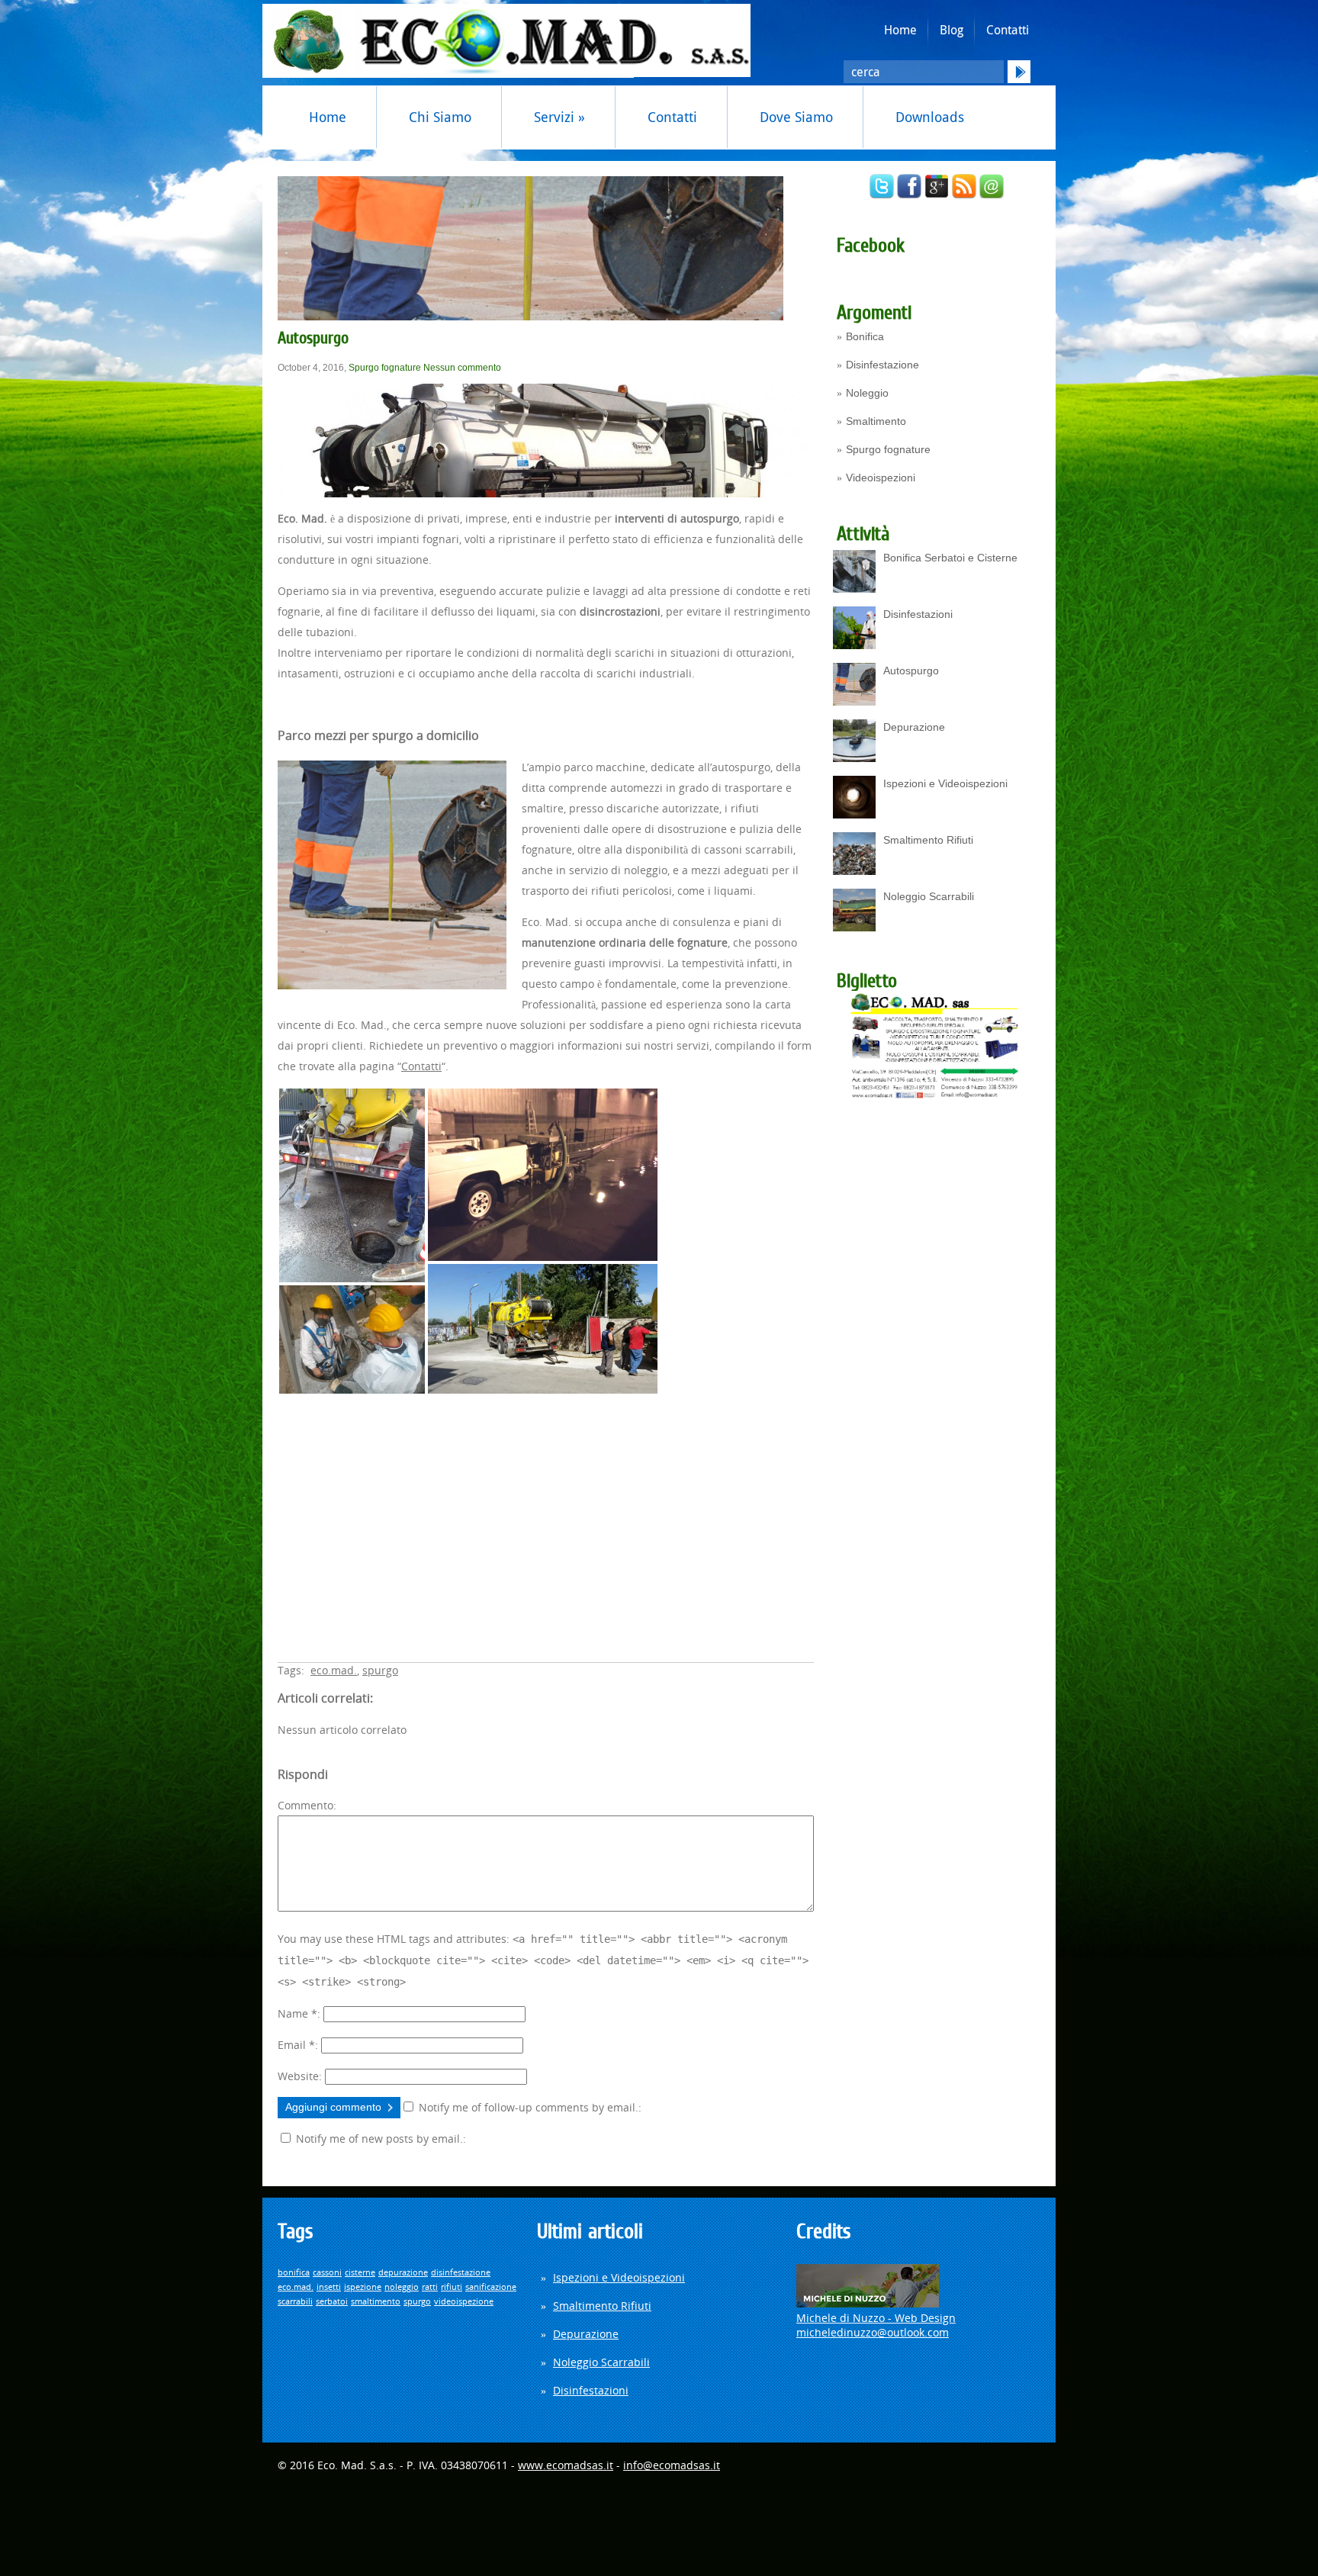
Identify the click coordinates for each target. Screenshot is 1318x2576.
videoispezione (464, 2301)
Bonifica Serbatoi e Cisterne (950, 558)
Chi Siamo (440, 117)
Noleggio (867, 393)
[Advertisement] (546, 1517)
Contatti (1008, 30)
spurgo (380, 1670)
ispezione (363, 2287)
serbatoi (332, 2301)
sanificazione (491, 2287)
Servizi (559, 117)
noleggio (402, 2287)
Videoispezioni (881, 478)
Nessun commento (462, 368)
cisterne (360, 2272)
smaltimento (376, 2301)
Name (297, 2013)
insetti (329, 2287)
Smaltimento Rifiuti (928, 840)
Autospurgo (911, 671)
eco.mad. (334, 1670)
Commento (305, 1805)
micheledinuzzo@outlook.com (873, 2332)
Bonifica (865, 336)
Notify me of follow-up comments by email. (529, 2107)
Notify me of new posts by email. (379, 2139)
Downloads (930, 117)
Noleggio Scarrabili (929, 896)
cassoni (327, 2272)
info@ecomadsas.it (672, 2465)
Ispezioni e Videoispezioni (945, 783)
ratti (430, 2287)
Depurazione (914, 727)
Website (298, 2076)
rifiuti (452, 2287)
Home (900, 30)
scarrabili (295, 2301)
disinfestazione (461, 2272)
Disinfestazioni (918, 614)
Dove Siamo (796, 117)
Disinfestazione (882, 365)
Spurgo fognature (888, 449)
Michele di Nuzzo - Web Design (876, 2318)
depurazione (403, 2272)
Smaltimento (876, 421)
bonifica (294, 2272)
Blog (952, 30)
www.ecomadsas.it (566, 2465)
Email (296, 2045)
